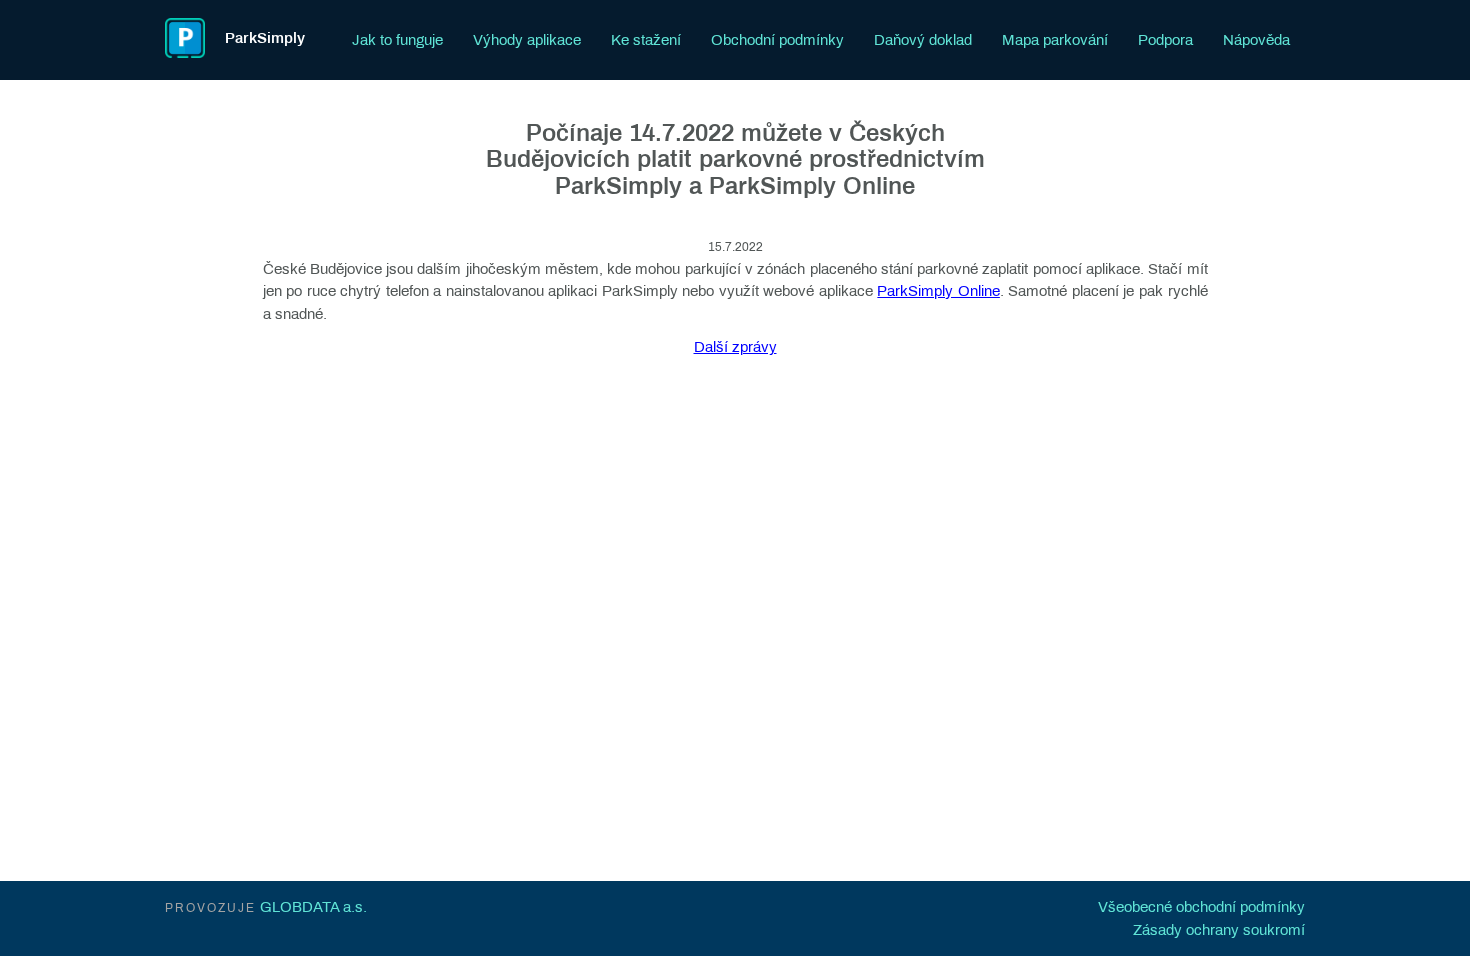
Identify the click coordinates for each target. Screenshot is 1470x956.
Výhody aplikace (527, 40)
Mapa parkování (1055, 40)
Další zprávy (735, 347)
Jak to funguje (397, 40)
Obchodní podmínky (777, 40)
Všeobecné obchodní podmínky (1201, 907)
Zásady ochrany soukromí (1219, 930)
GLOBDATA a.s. (313, 907)
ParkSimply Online (938, 291)
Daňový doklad (923, 40)
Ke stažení (646, 40)
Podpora (1165, 40)
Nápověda (1256, 40)
